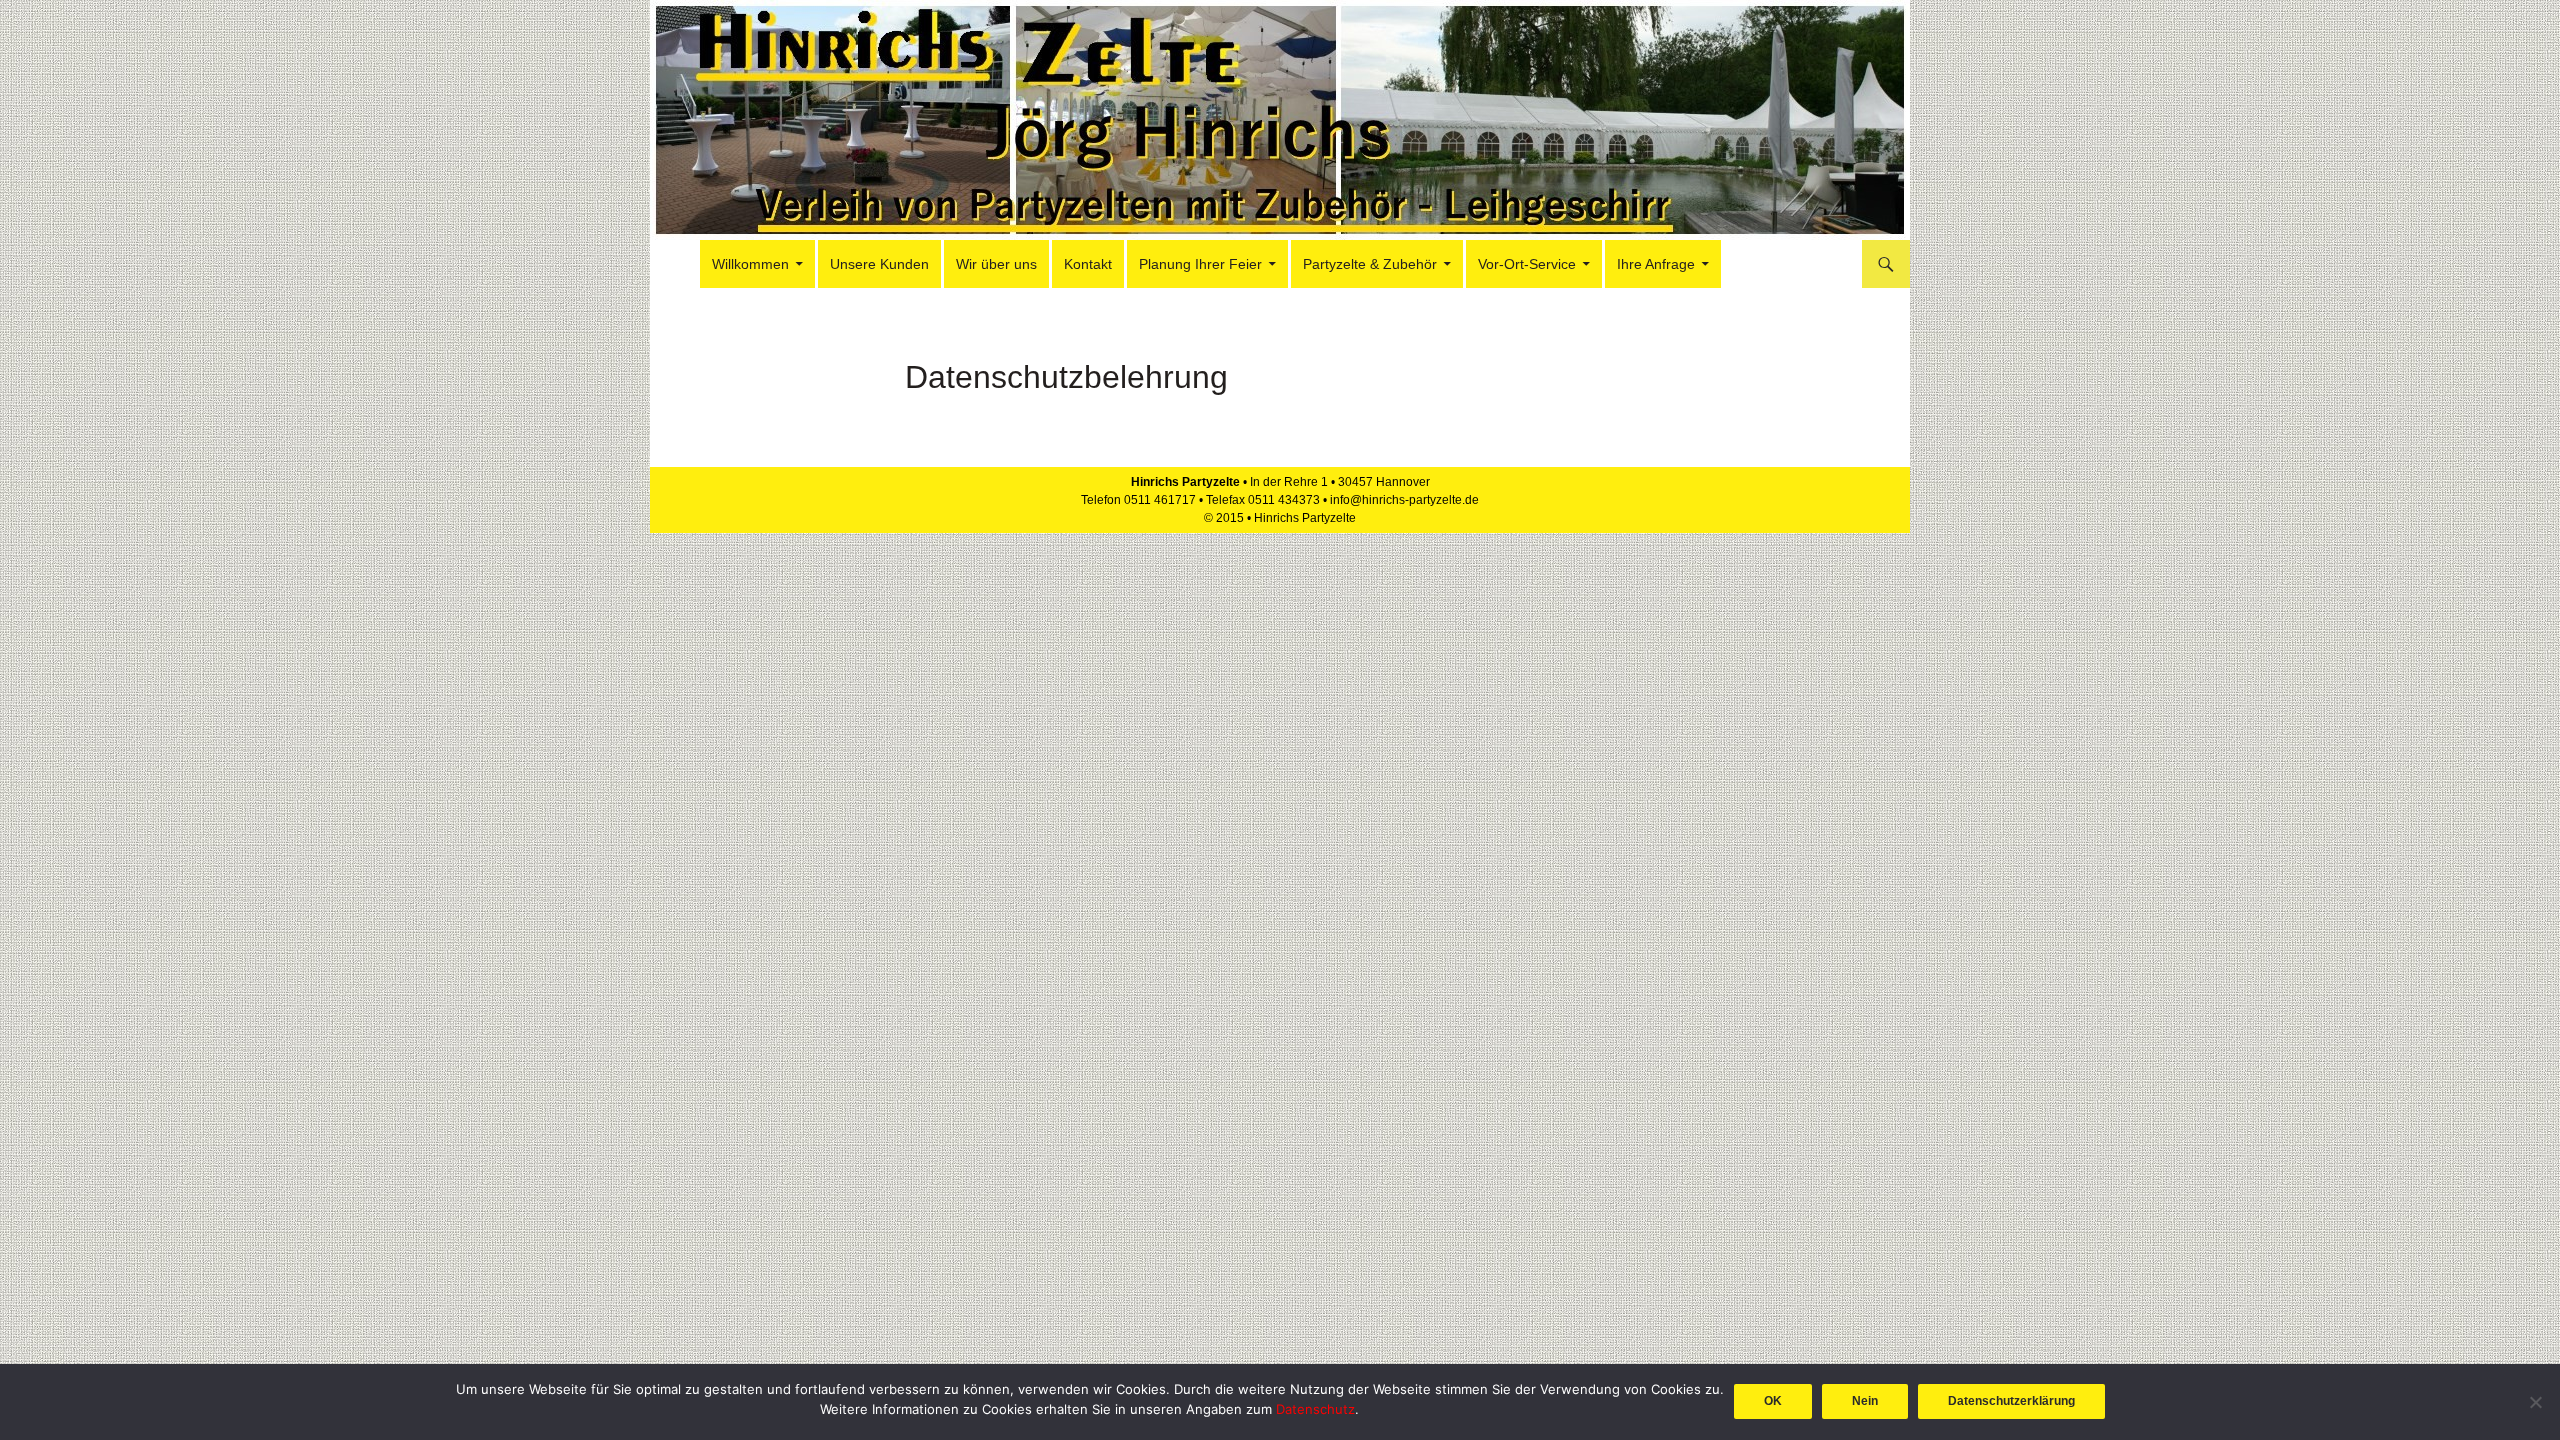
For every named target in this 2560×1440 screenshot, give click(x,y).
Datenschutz (1315, 1409)
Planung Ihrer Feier (1200, 264)
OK (1773, 1401)
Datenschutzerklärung (2011, 1401)
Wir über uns (996, 264)
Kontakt (1088, 264)
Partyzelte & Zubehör (1370, 264)
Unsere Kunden (879, 264)
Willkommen (750, 264)
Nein (1865, 1401)
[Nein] (2535, 1402)
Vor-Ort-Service (1527, 264)
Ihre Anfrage (1656, 264)
